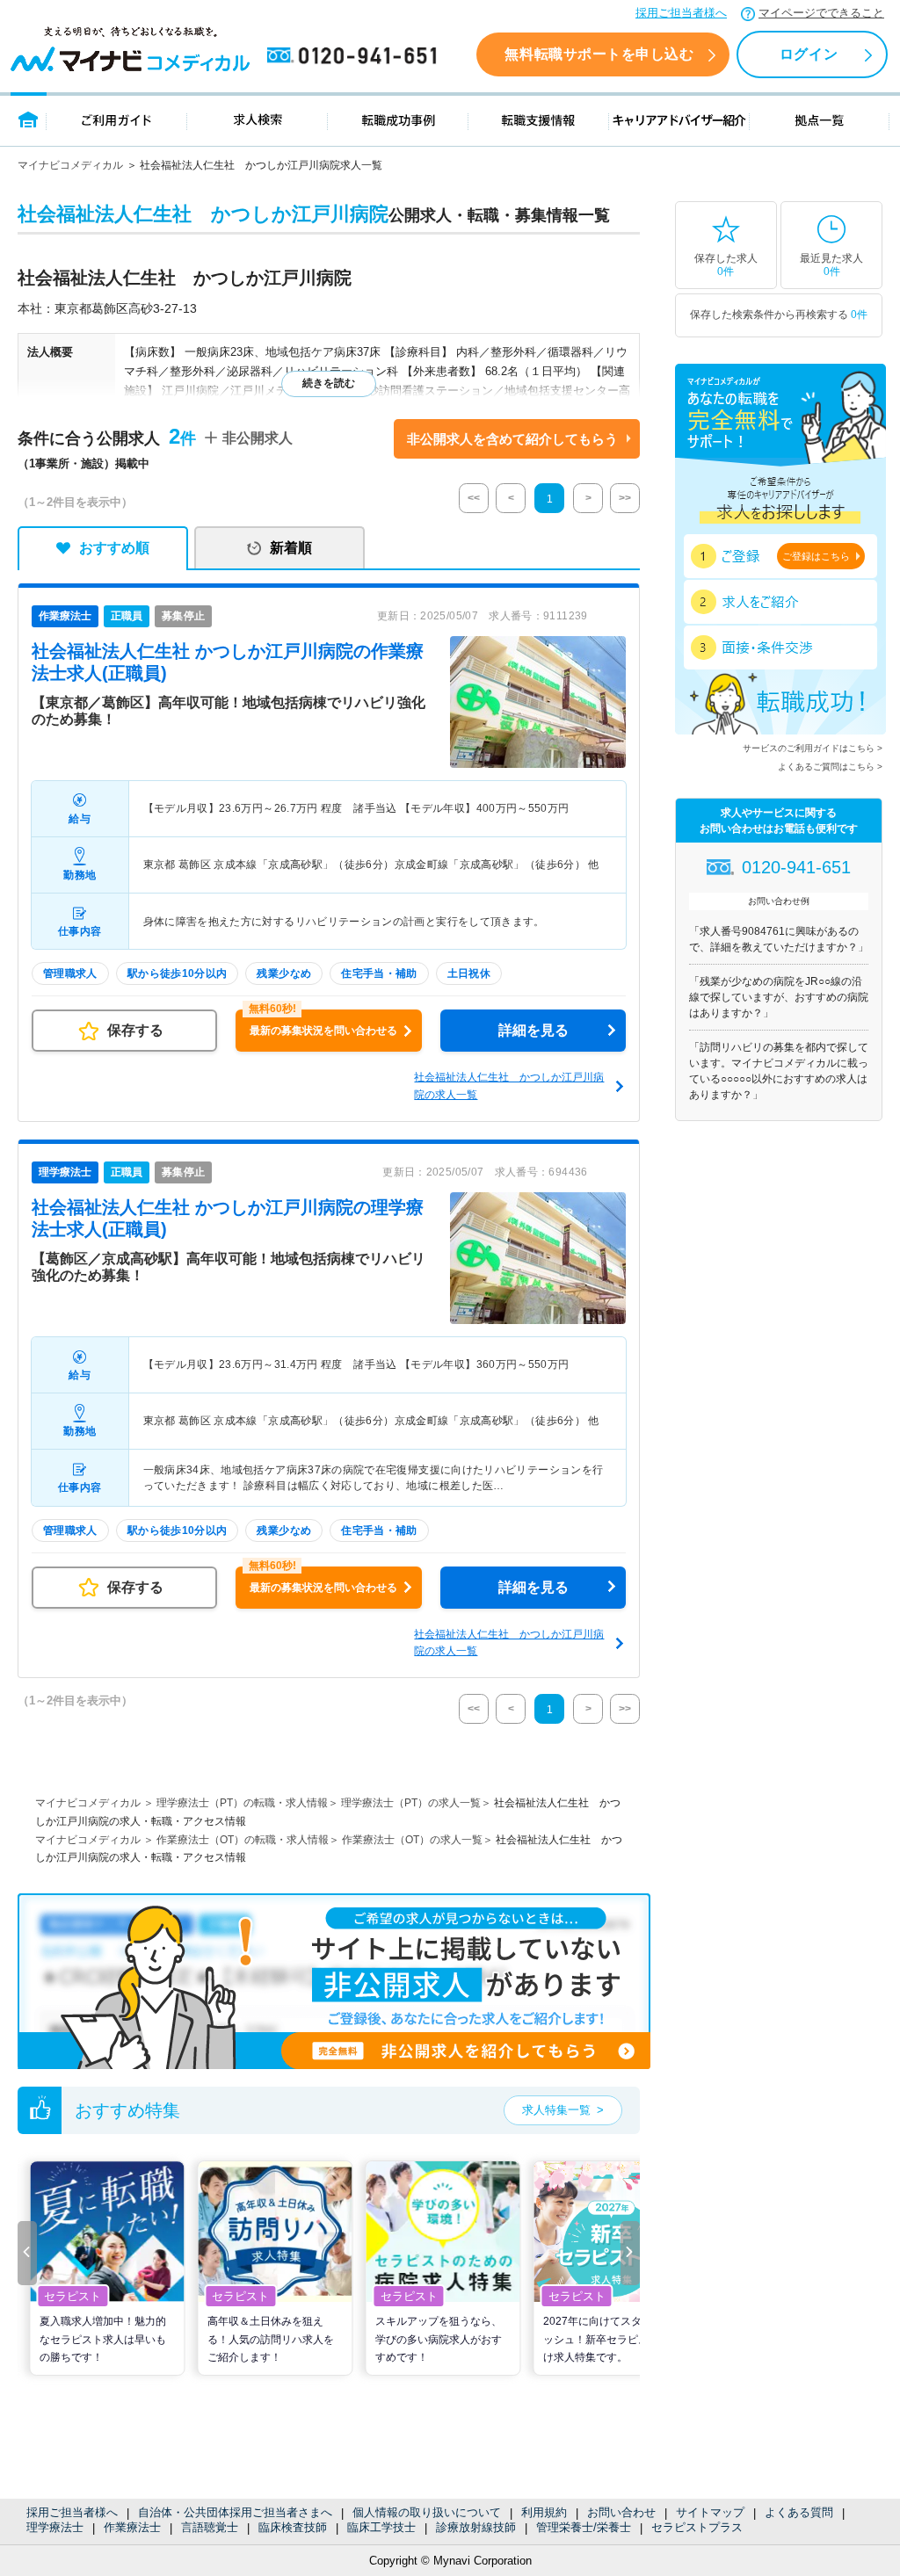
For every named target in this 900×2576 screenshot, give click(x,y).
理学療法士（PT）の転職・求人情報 (242, 1803)
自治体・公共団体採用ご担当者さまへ (235, 2512)
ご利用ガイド (117, 119)
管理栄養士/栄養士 (584, 2527)
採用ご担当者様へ (681, 13)
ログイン (809, 54)
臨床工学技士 (381, 2527)
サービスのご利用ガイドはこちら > (813, 748)
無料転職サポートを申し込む (599, 54)
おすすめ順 (114, 548)
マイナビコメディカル (70, 165)
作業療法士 (132, 2527)
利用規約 (544, 2512)
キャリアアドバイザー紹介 (679, 119)
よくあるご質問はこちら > (830, 767)
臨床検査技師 (293, 2527)
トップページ (29, 119)
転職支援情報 (539, 119)
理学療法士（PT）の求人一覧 (411, 1803)
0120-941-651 (355, 56)
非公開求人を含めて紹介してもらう (512, 439)
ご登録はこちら (816, 556)
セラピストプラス (697, 2527)
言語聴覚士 (210, 2527)
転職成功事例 (398, 119)
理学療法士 (55, 2527)
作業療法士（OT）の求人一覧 (412, 1840)
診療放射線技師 (476, 2527)
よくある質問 (799, 2512)
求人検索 (258, 119)
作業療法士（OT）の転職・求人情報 (243, 1840)
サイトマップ (710, 2512)
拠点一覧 (820, 119)
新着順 (291, 548)
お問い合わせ (621, 2512)
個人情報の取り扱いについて (427, 2512)
